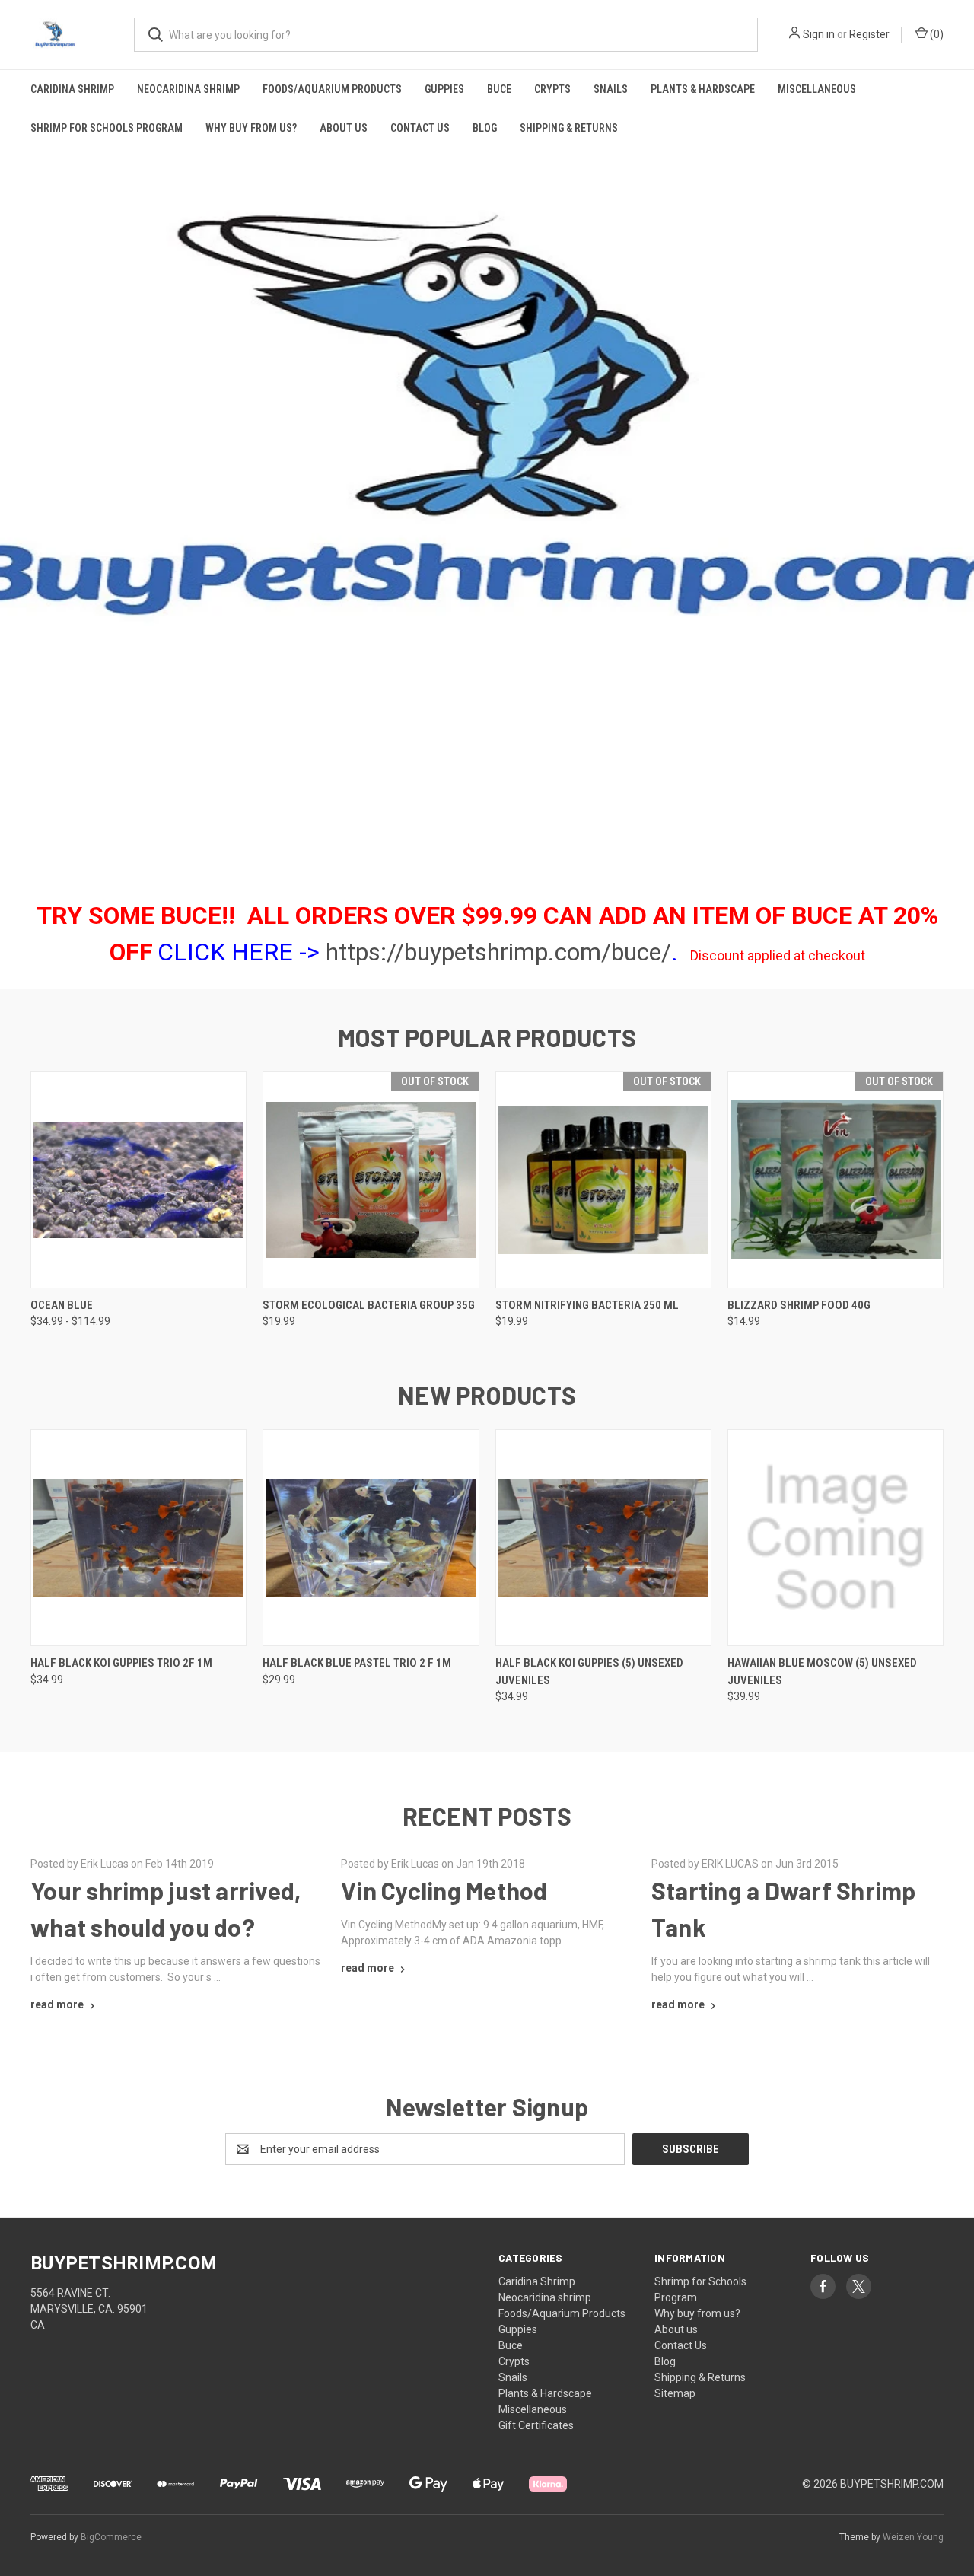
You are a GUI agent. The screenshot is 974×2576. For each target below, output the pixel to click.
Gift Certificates (536, 2425)
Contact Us (420, 128)
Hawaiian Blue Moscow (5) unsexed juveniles (822, 1672)
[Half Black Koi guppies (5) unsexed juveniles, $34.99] (603, 1538)
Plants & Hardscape (703, 89)
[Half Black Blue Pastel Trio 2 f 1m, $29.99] (371, 1538)
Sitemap (675, 2393)
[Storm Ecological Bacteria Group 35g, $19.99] (371, 1180)
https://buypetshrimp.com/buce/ (498, 952)
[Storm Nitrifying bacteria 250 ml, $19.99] (603, 1180)
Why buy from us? (251, 128)
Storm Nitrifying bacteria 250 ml (587, 1305)
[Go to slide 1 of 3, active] (472, 852)
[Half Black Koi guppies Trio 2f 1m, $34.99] (138, 1538)
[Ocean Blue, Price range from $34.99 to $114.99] (138, 1180)
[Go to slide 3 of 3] (13, 498)
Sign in (819, 34)
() (936, 34)
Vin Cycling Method (444, 1890)
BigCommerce (111, 2537)
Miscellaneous (817, 89)
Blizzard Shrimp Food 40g (799, 1305)
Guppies (444, 89)
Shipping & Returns (569, 128)
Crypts (552, 89)
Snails (611, 89)
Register (869, 34)
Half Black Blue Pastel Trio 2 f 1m (357, 1663)
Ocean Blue (62, 1305)
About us (344, 128)
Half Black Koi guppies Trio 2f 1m (121, 1663)
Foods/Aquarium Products (332, 89)
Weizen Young (913, 2537)
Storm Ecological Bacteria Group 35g (369, 1305)
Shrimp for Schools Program (107, 128)
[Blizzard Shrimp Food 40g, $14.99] (836, 1180)
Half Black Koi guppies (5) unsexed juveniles (589, 1672)
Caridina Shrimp (72, 89)
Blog (485, 128)
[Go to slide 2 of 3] (961, 498)
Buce (499, 89)
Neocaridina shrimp (188, 89)
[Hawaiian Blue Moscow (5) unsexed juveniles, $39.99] (836, 1538)
